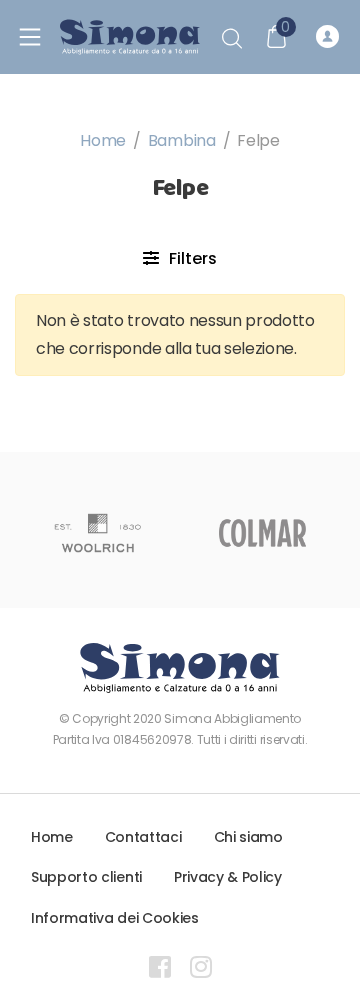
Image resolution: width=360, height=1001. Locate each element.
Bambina (182, 140)
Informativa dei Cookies (115, 918)
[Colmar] (262, 533)
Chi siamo (248, 837)
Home (103, 140)
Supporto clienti (86, 877)
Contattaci (143, 837)
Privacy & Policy (228, 877)
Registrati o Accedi (330, 37)
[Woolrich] (97, 533)
